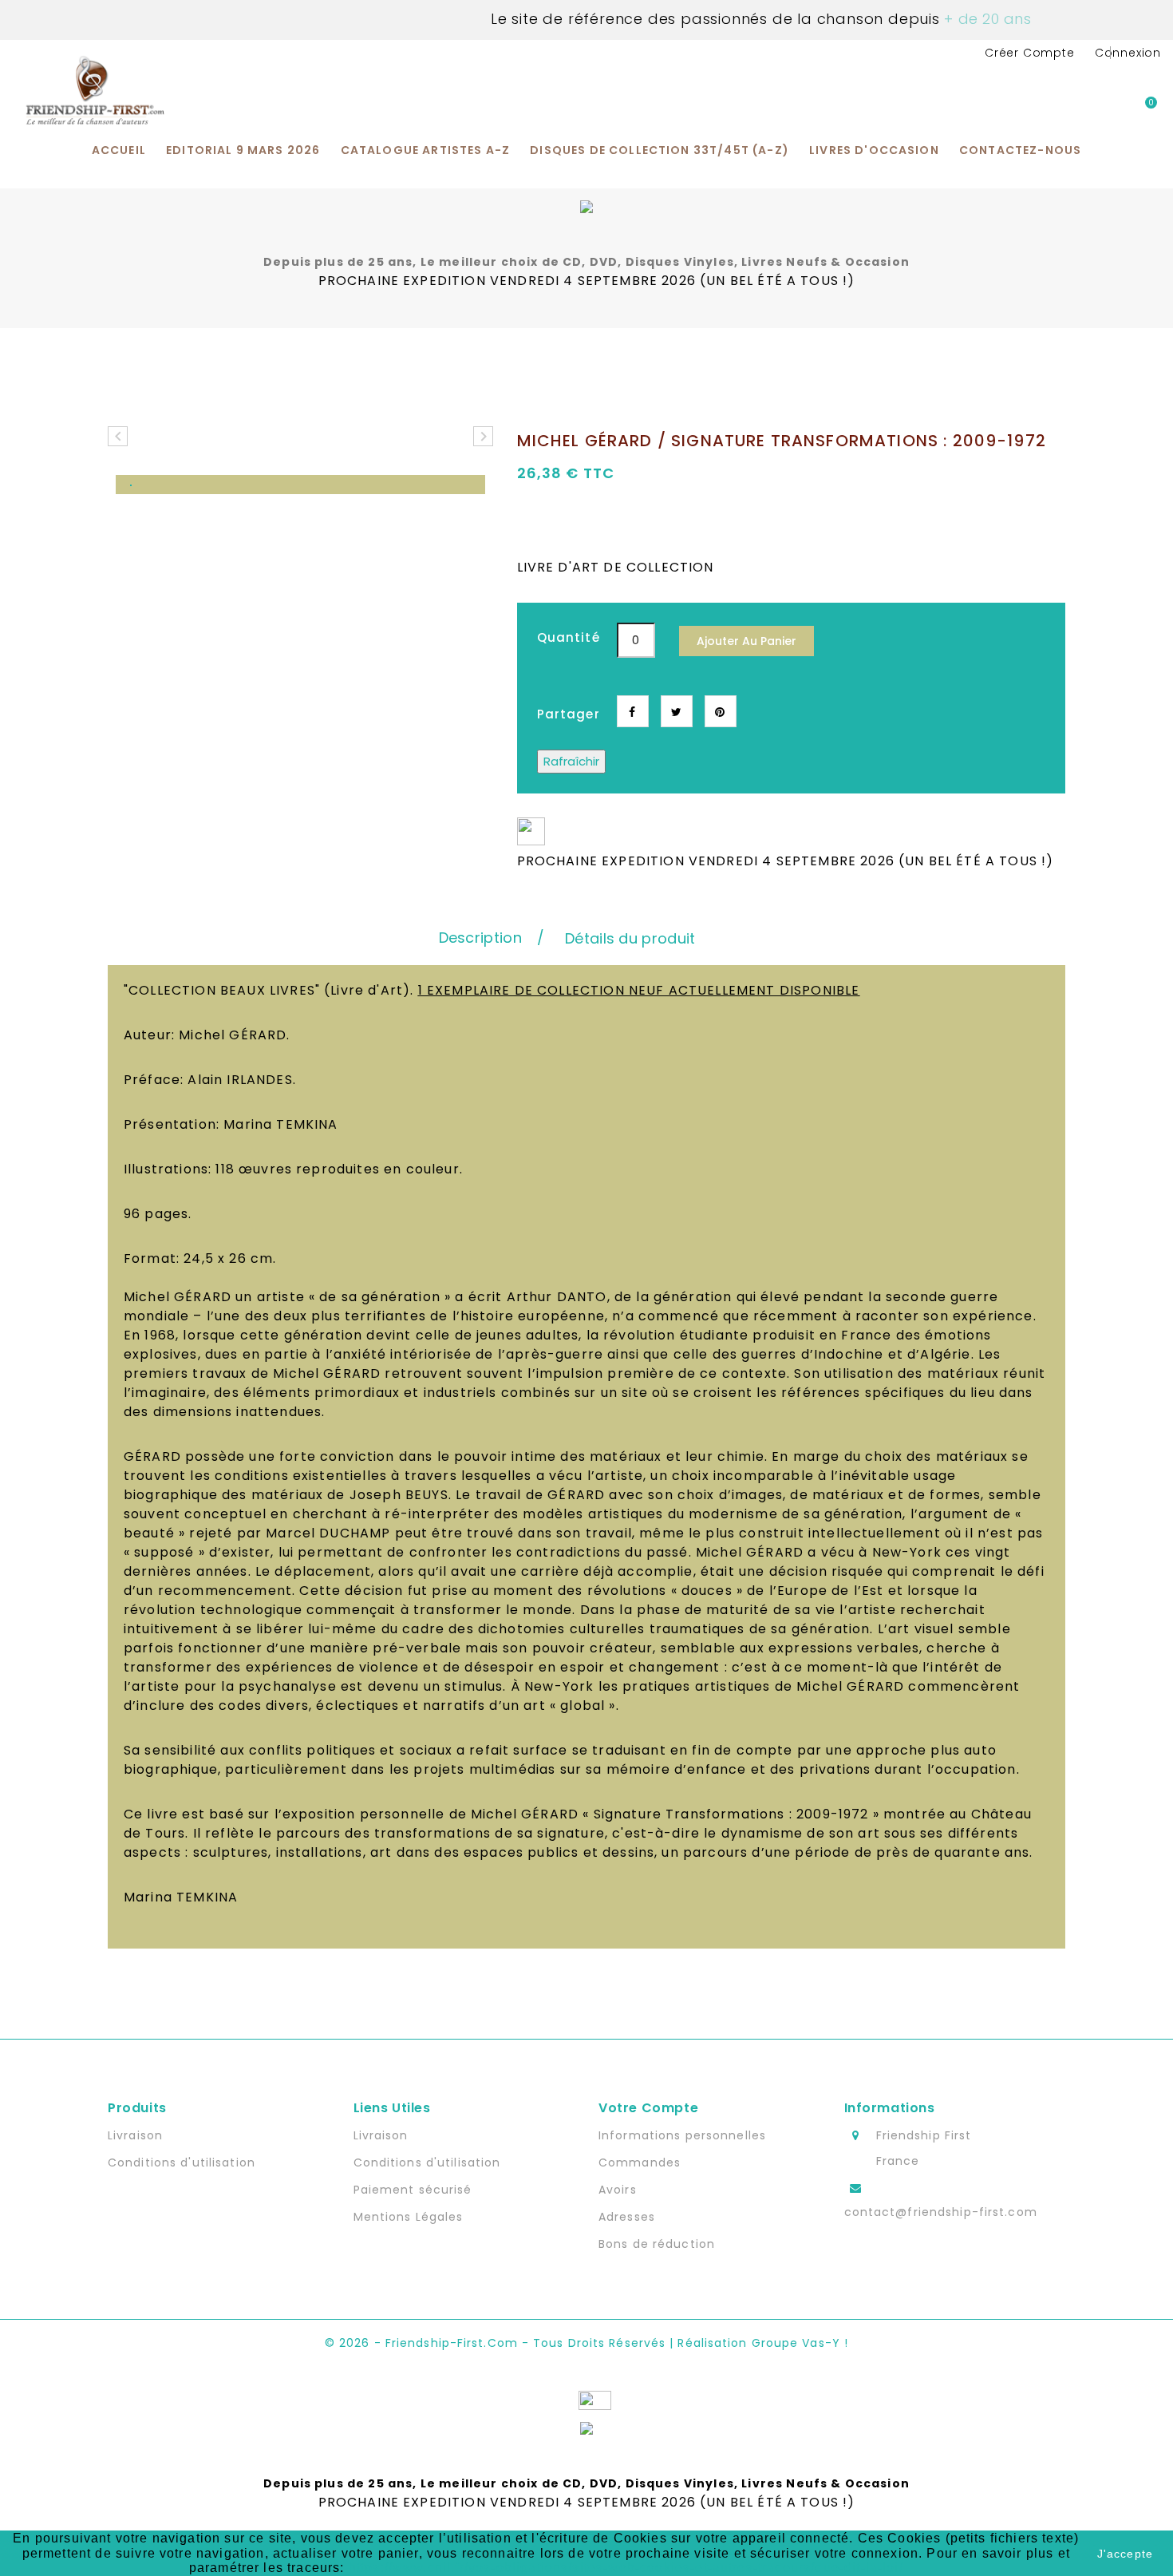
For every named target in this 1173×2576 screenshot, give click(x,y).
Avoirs (618, 2190)
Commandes (640, 2162)
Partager (633, 711)
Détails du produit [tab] (630, 938)
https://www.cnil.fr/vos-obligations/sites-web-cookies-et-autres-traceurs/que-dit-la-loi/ (626, 2568)
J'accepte (1125, 2554)
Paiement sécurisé (413, 2190)
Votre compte (648, 2108)
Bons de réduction (657, 2244)
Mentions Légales (409, 2217)
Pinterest (721, 711)
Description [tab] (480, 938)
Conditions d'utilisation (182, 2162)
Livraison (135, 2135)
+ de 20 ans (986, 19)
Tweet (677, 711)
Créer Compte (1030, 53)
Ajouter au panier (746, 641)
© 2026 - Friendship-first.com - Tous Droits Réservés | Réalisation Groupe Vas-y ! (586, 2343)
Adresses (627, 2217)
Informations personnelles (682, 2135)
